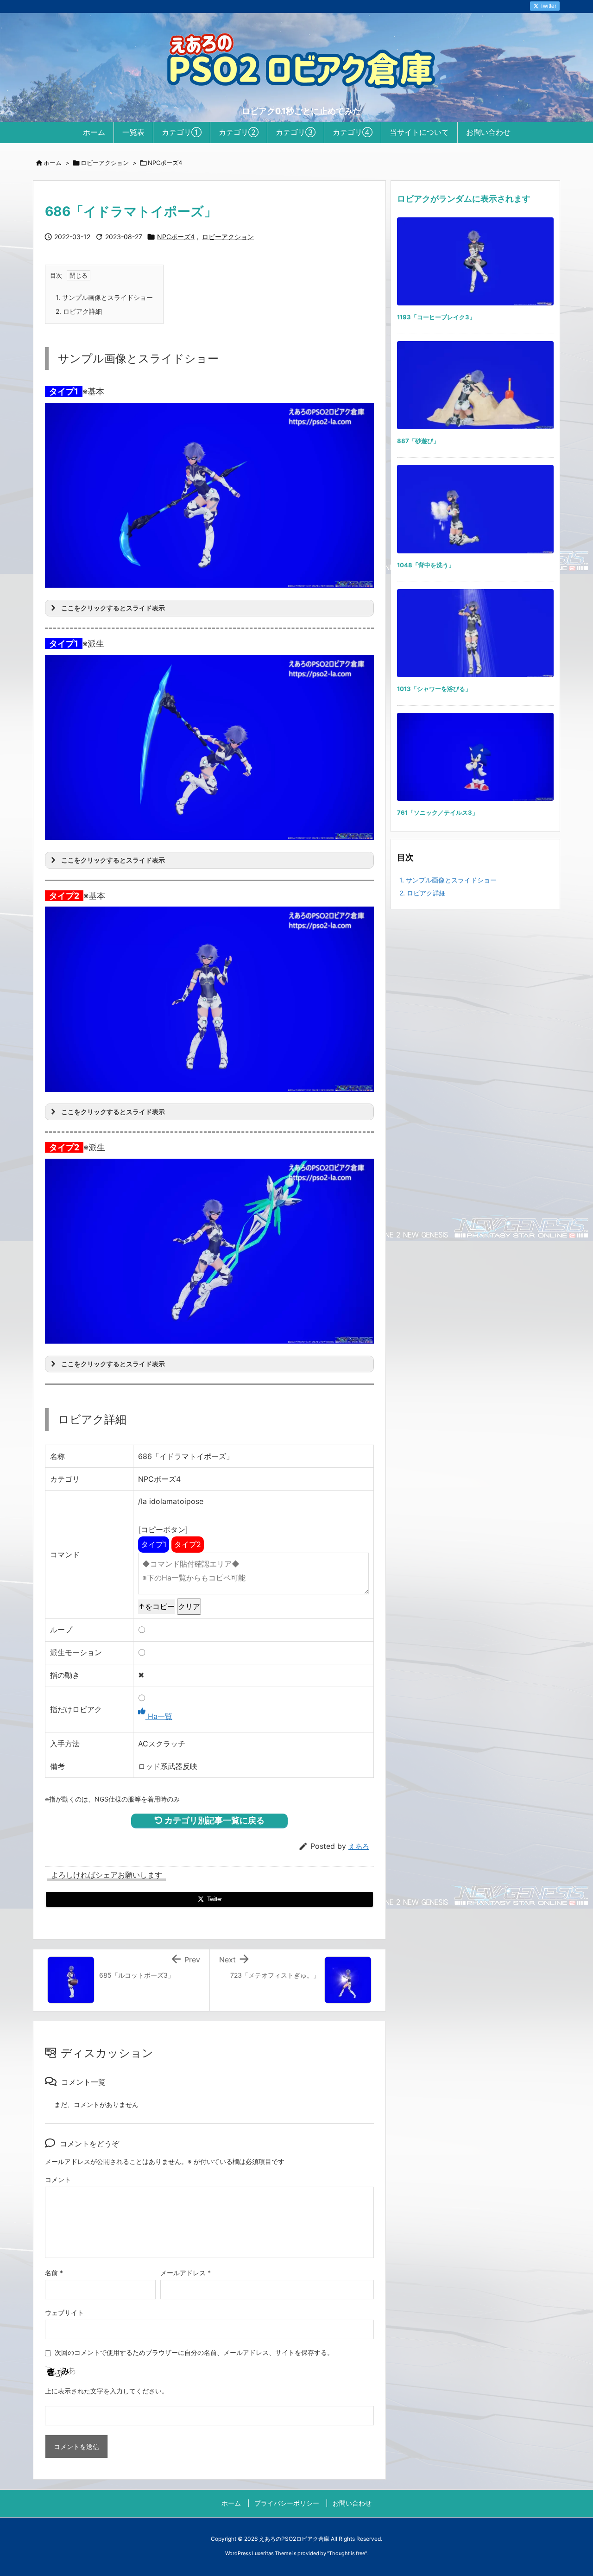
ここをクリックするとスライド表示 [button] (113, 608)
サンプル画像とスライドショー (104, 297)
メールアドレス (186, 2273)
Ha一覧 (159, 1716)
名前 (54, 2273)
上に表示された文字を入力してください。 (107, 2391)
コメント (58, 2179)
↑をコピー (156, 1606)
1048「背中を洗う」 (426, 565)
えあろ (359, 1846)
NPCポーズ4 (165, 163)
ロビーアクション (105, 163)
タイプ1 (154, 1544)
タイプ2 (188, 1544)
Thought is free (347, 2553)
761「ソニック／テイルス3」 (438, 812)
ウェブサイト (64, 2313)
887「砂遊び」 (418, 441)
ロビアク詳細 (79, 311)
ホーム (53, 163)
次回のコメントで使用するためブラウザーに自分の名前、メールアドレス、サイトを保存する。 (194, 2352)
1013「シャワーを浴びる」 (434, 689)
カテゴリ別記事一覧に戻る (214, 1820)
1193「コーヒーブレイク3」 (436, 317)
